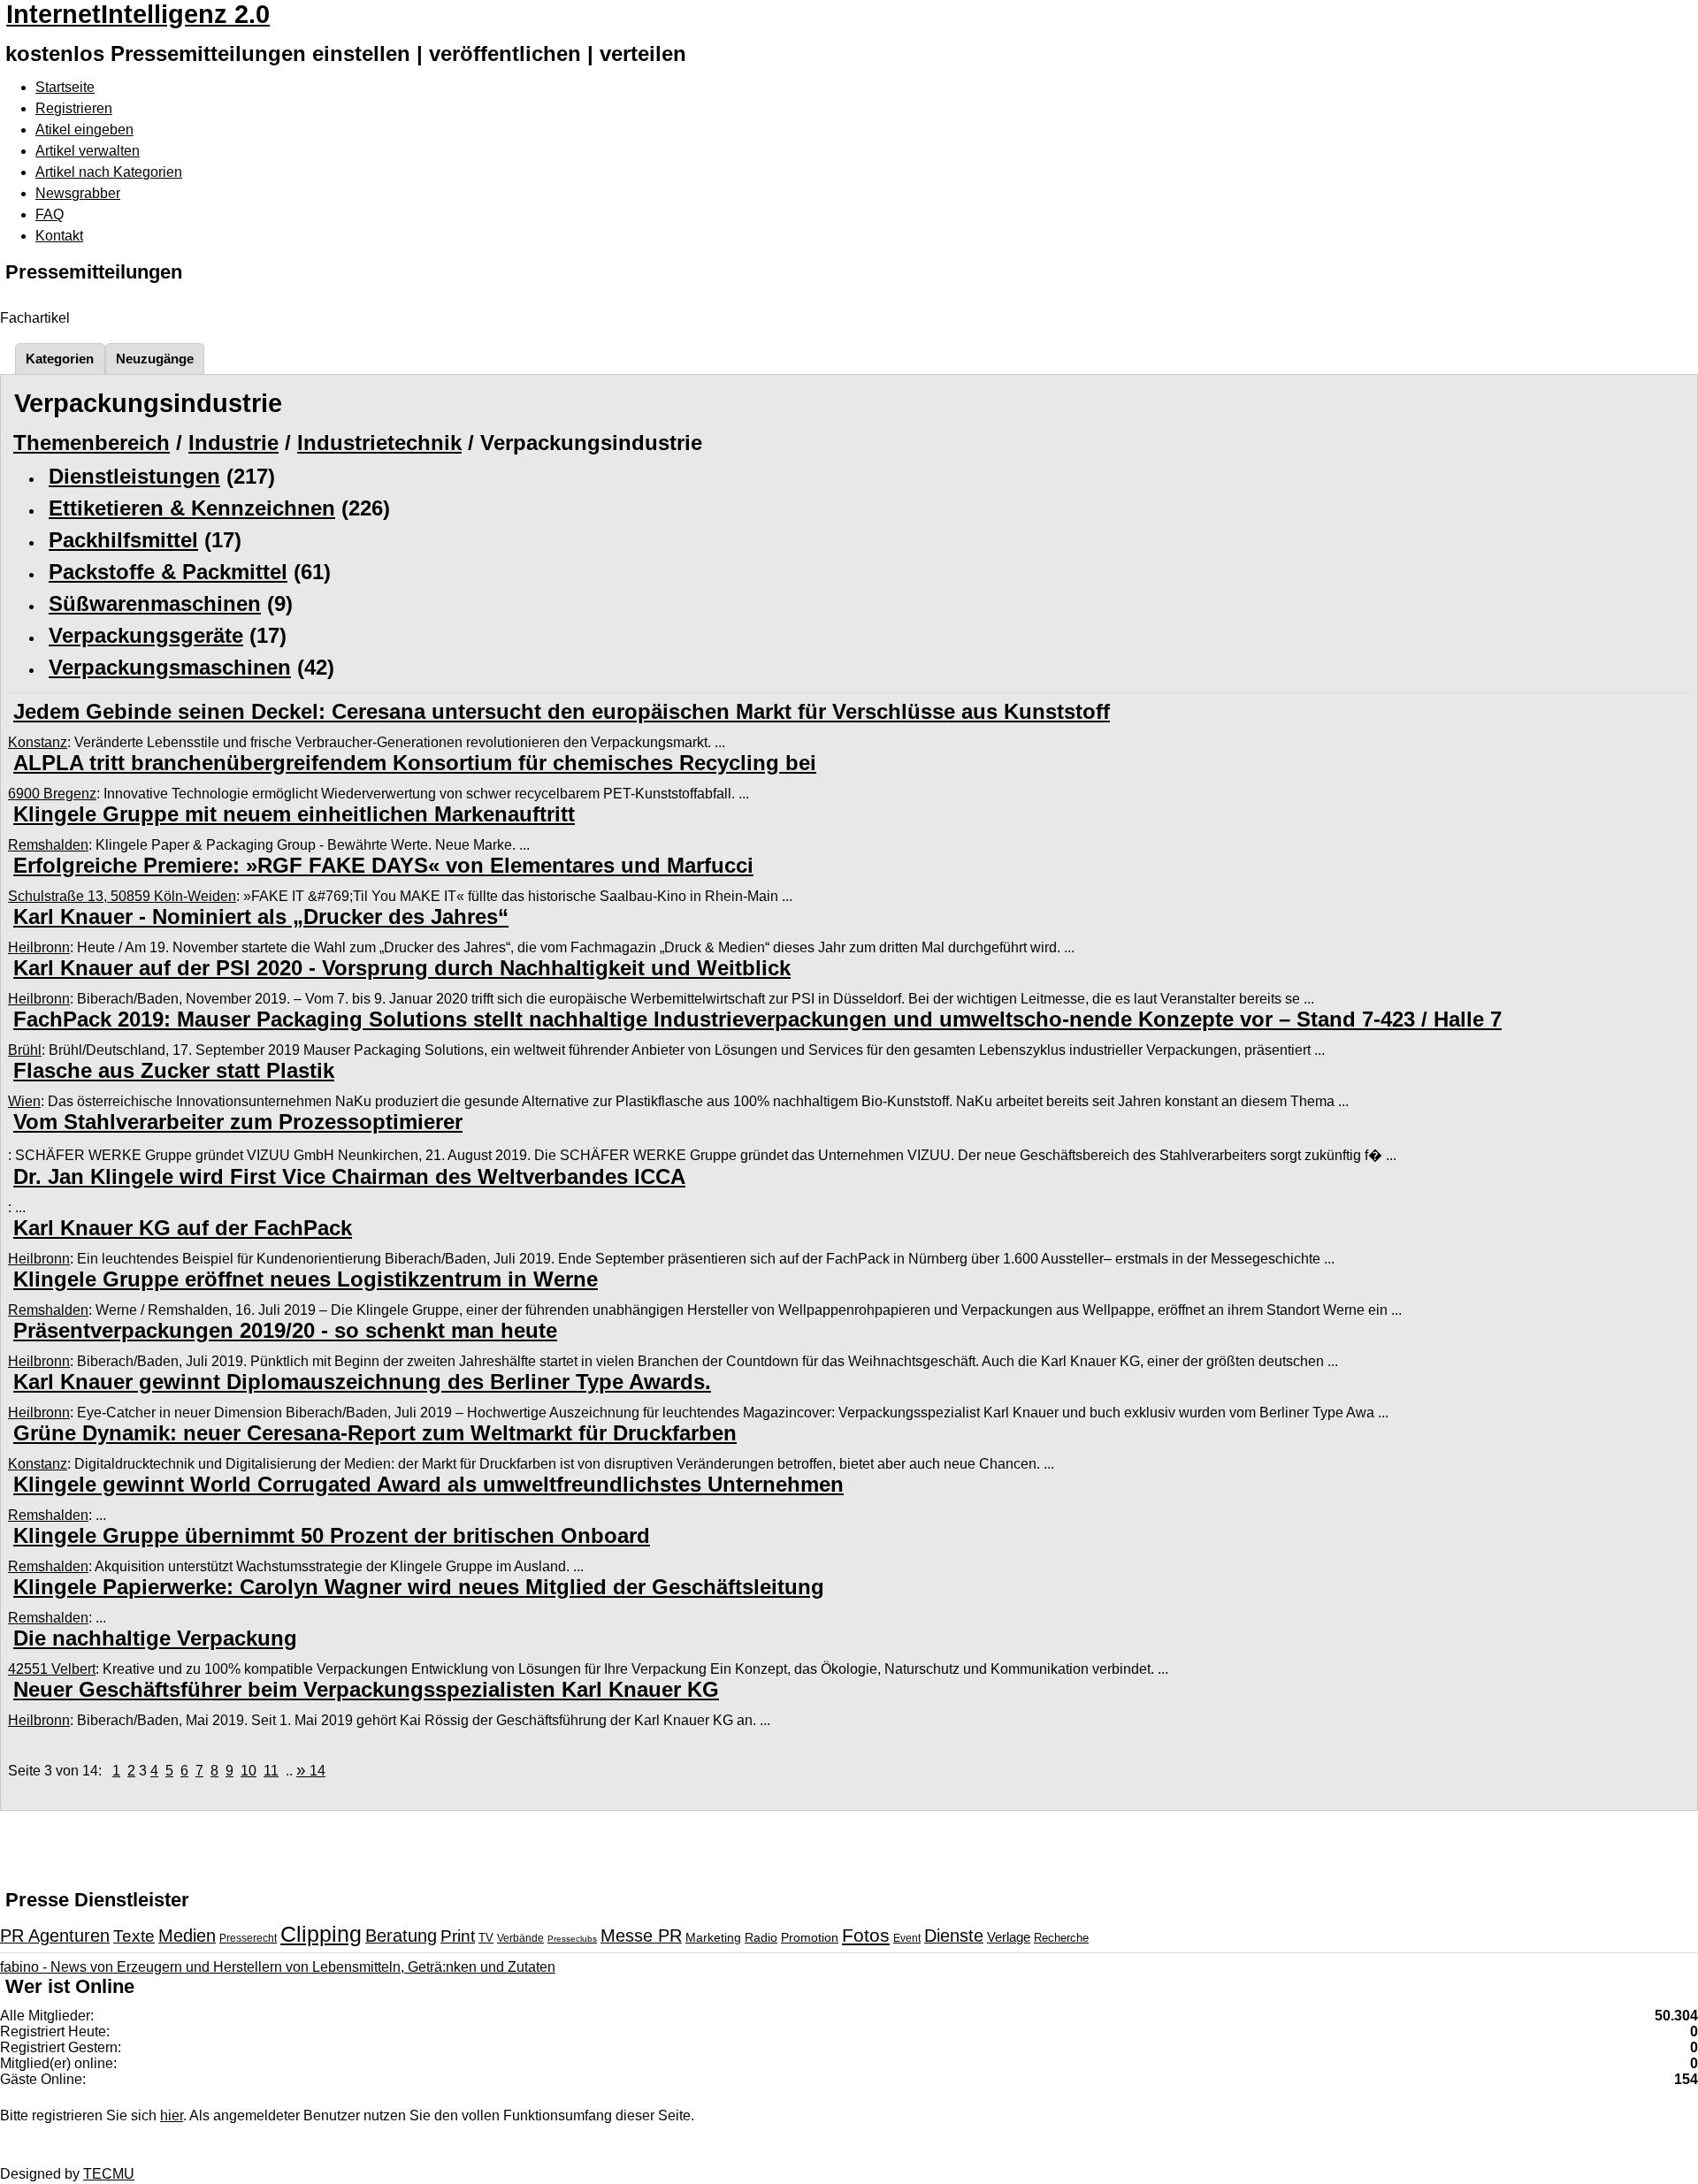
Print (458, 1936)
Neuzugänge (155, 359)
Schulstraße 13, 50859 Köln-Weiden (122, 896)
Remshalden (48, 845)
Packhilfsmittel (123, 540)
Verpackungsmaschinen (170, 667)
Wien (24, 1101)
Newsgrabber (78, 193)
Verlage (1009, 1937)
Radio (761, 1937)
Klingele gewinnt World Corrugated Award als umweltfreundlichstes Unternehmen (428, 1484)
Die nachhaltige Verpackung (155, 1638)
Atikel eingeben (84, 130)
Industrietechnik (379, 443)
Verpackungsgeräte (146, 635)
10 (249, 1771)
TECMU (109, 2174)
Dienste (954, 1936)
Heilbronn (39, 947)
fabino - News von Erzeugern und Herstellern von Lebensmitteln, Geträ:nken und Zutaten (278, 1967)
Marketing (713, 1937)
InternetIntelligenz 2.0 (138, 14)
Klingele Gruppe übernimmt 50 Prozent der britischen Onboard (332, 1535)
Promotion (810, 1937)
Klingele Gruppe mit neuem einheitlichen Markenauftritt (294, 814)
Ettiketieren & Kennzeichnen (192, 508)
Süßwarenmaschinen (155, 603)
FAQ (50, 214)
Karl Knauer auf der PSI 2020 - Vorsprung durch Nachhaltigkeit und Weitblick (402, 968)
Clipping (321, 1934)
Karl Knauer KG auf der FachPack (183, 1228)
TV (486, 1938)
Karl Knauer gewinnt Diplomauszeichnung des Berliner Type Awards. (362, 1382)
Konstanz (38, 742)
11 (271, 1771)
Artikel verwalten (88, 151)
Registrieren (74, 108)
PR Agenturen (55, 1936)
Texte (134, 1936)
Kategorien (60, 359)
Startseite (65, 87)
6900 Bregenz (52, 794)
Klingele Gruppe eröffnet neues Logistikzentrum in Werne (306, 1279)
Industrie (233, 443)
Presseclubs (572, 1939)
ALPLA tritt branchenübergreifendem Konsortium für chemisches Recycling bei (415, 763)
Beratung (401, 1936)
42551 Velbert (52, 1669)
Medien (187, 1936)
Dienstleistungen (134, 476)
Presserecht (248, 1938)
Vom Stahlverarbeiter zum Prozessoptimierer (238, 1122)
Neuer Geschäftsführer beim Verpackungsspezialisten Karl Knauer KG (366, 1689)
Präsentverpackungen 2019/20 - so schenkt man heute (285, 1330)
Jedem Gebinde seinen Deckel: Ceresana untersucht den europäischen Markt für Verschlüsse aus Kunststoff (562, 711)
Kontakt (59, 236)
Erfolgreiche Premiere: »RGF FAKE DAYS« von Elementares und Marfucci (383, 865)
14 (311, 1771)
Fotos (866, 1935)
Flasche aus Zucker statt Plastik (174, 1070)
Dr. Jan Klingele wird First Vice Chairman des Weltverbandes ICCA (349, 1176)
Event (907, 1938)
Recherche (1061, 1938)
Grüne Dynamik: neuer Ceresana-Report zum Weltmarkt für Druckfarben (375, 1433)
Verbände (520, 1938)
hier (172, 2115)
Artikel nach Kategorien (109, 172)
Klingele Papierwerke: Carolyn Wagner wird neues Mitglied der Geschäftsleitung (419, 1587)
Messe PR (641, 1936)
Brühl (25, 1050)
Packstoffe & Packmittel (168, 572)
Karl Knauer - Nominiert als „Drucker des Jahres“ (261, 916)
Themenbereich (92, 443)
